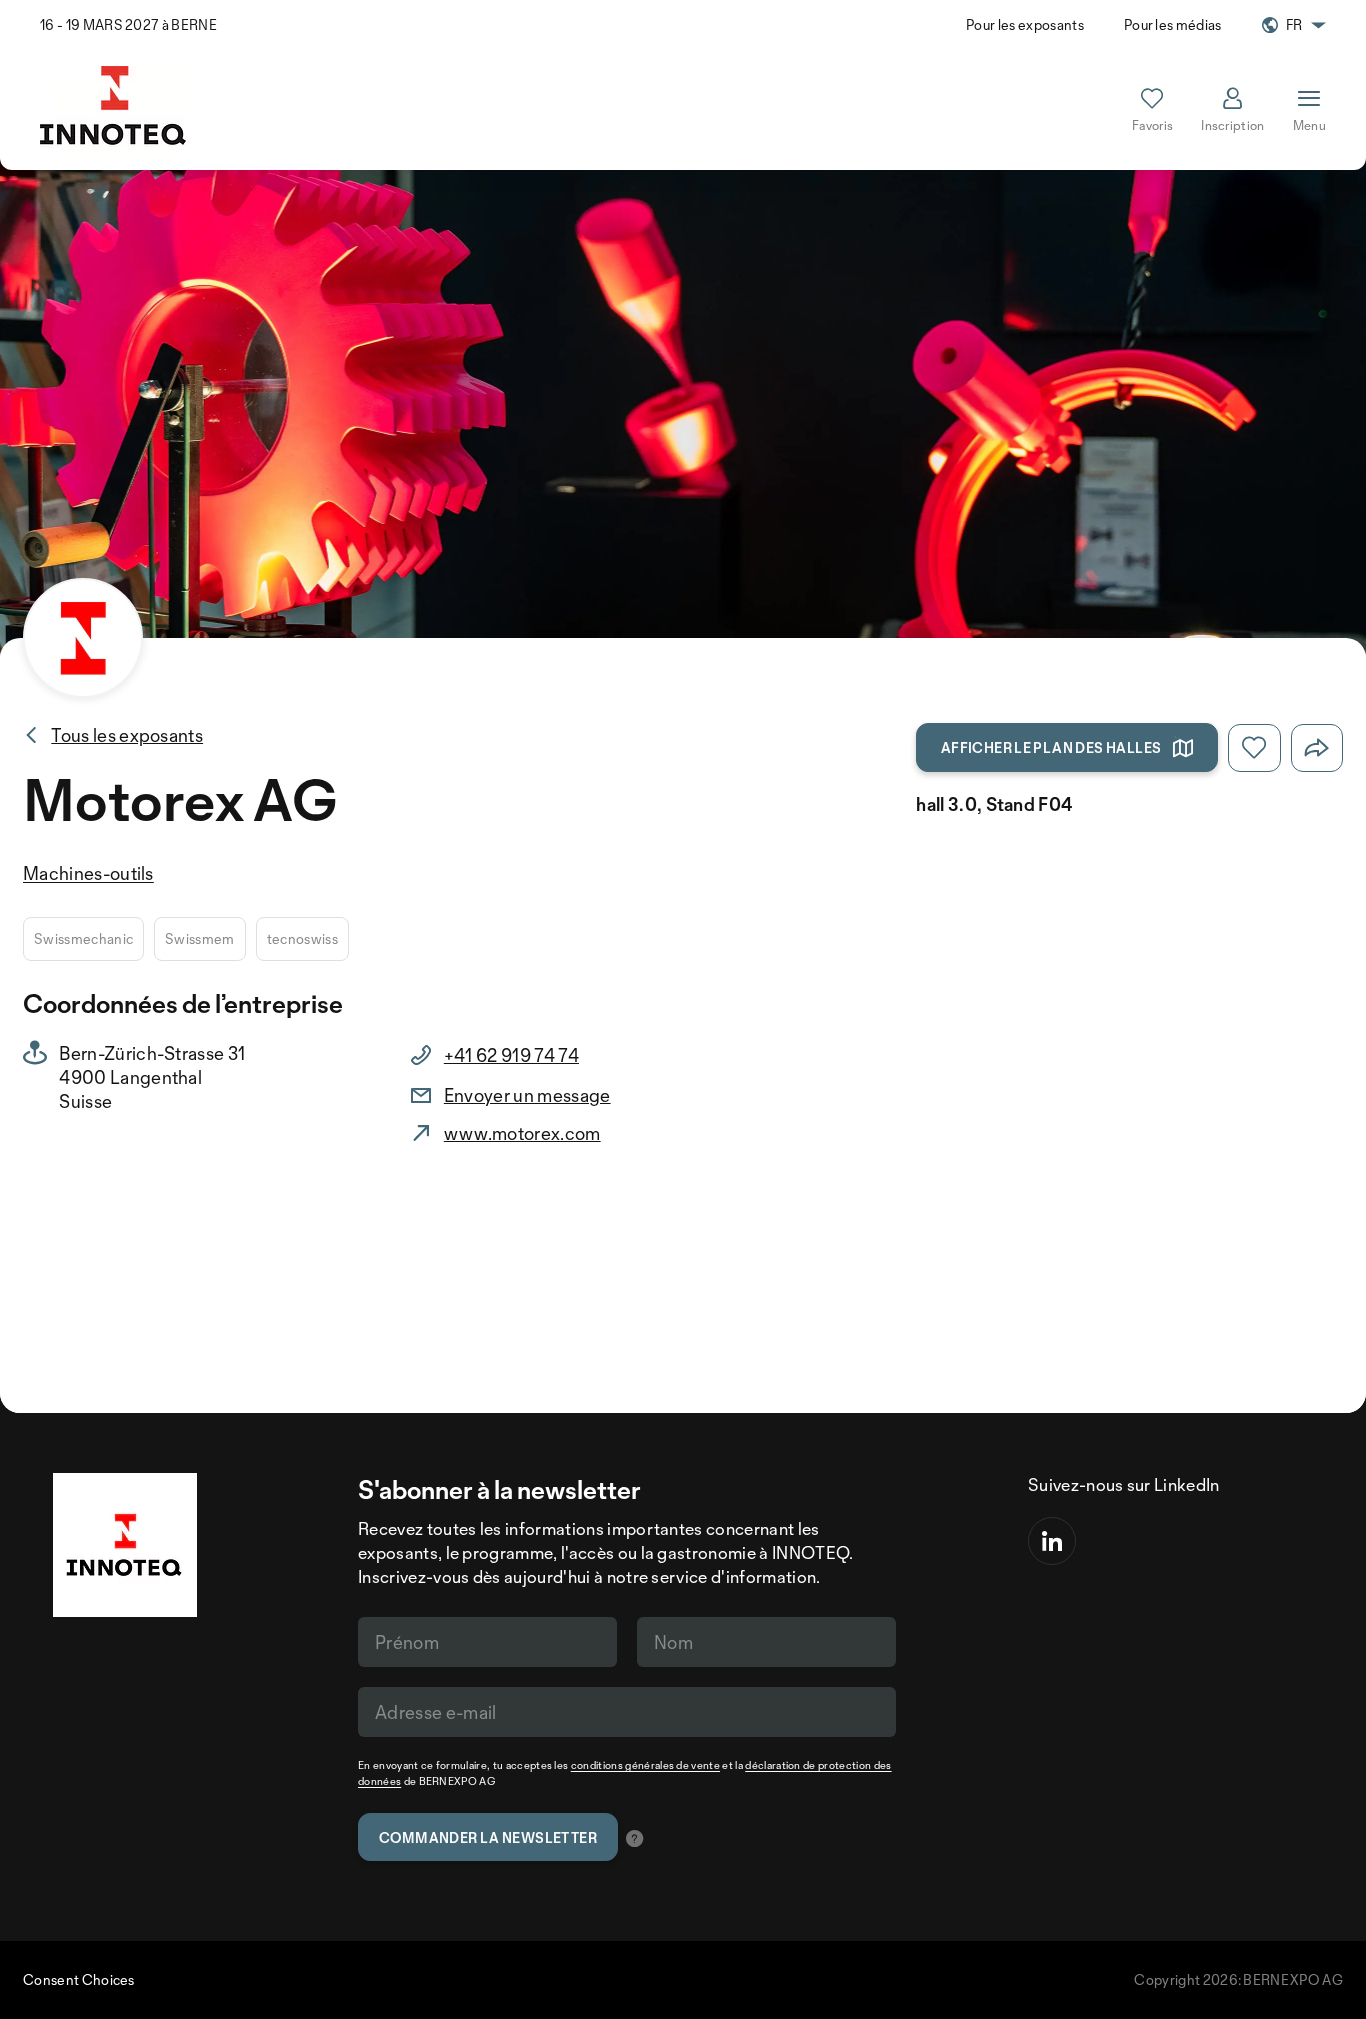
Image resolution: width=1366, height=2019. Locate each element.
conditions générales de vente (645, 1765)
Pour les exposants (1025, 24)
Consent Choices (79, 1979)
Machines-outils (88, 873)
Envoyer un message (527, 1095)
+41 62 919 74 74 (511, 1055)
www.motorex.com (522, 1133)
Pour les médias (1173, 24)
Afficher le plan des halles (1051, 747)
